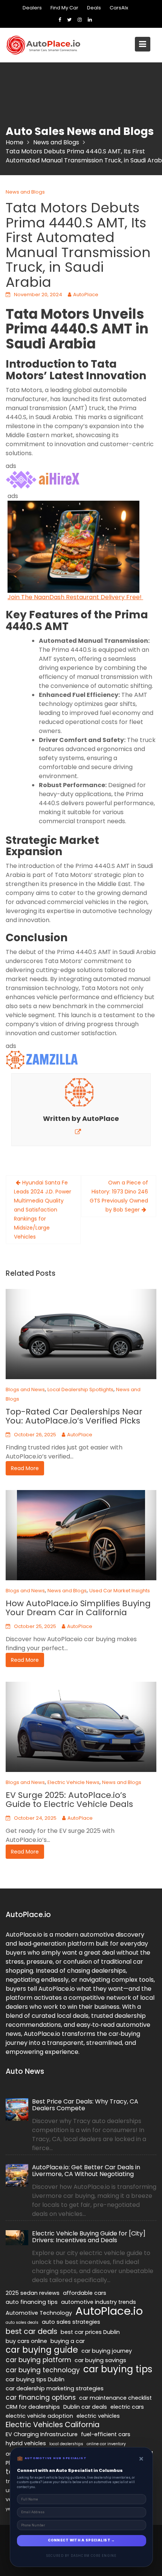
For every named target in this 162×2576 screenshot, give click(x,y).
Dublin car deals (85, 2407)
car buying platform (38, 2360)
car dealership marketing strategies (55, 2388)
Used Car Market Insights (120, 1591)
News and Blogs (25, 192)
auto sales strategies (71, 2322)
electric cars (127, 2407)
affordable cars (85, 2293)
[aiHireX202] (43, 479)
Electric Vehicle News (73, 1782)
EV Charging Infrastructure (42, 2434)
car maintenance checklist (115, 2398)
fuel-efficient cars (106, 2434)
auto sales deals (22, 2322)
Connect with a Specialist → (81, 2540)
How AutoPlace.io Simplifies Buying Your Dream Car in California (78, 1608)
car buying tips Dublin (35, 2379)
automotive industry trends (99, 2302)
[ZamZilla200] (43, 1059)
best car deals (31, 2332)
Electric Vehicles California (53, 2425)
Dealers (32, 8)
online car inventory (106, 2444)
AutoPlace (86, 295)
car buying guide (42, 2350)
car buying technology (43, 2370)
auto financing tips (32, 2302)
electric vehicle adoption (39, 2416)
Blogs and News (25, 1389)
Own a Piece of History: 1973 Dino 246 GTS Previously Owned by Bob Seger (119, 1196)
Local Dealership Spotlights (80, 1389)
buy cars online (26, 2341)
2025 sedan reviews (33, 2293)
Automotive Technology (39, 2313)
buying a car (68, 2341)
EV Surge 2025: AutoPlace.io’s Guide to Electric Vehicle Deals (69, 1800)
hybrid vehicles (26, 2443)
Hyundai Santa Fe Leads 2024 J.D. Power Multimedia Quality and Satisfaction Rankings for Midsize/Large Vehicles (43, 1210)
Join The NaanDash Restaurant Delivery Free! (75, 597)
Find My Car (64, 8)
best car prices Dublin (90, 2332)
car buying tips (118, 2369)
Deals (94, 8)
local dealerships (66, 2444)
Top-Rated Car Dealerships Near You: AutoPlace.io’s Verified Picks (74, 1416)
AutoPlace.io (109, 2311)
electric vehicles (98, 2416)
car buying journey (107, 2351)
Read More (25, 1468)
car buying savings (100, 2360)
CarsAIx (119, 8)
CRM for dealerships (33, 2407)
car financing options (41, 2397)
